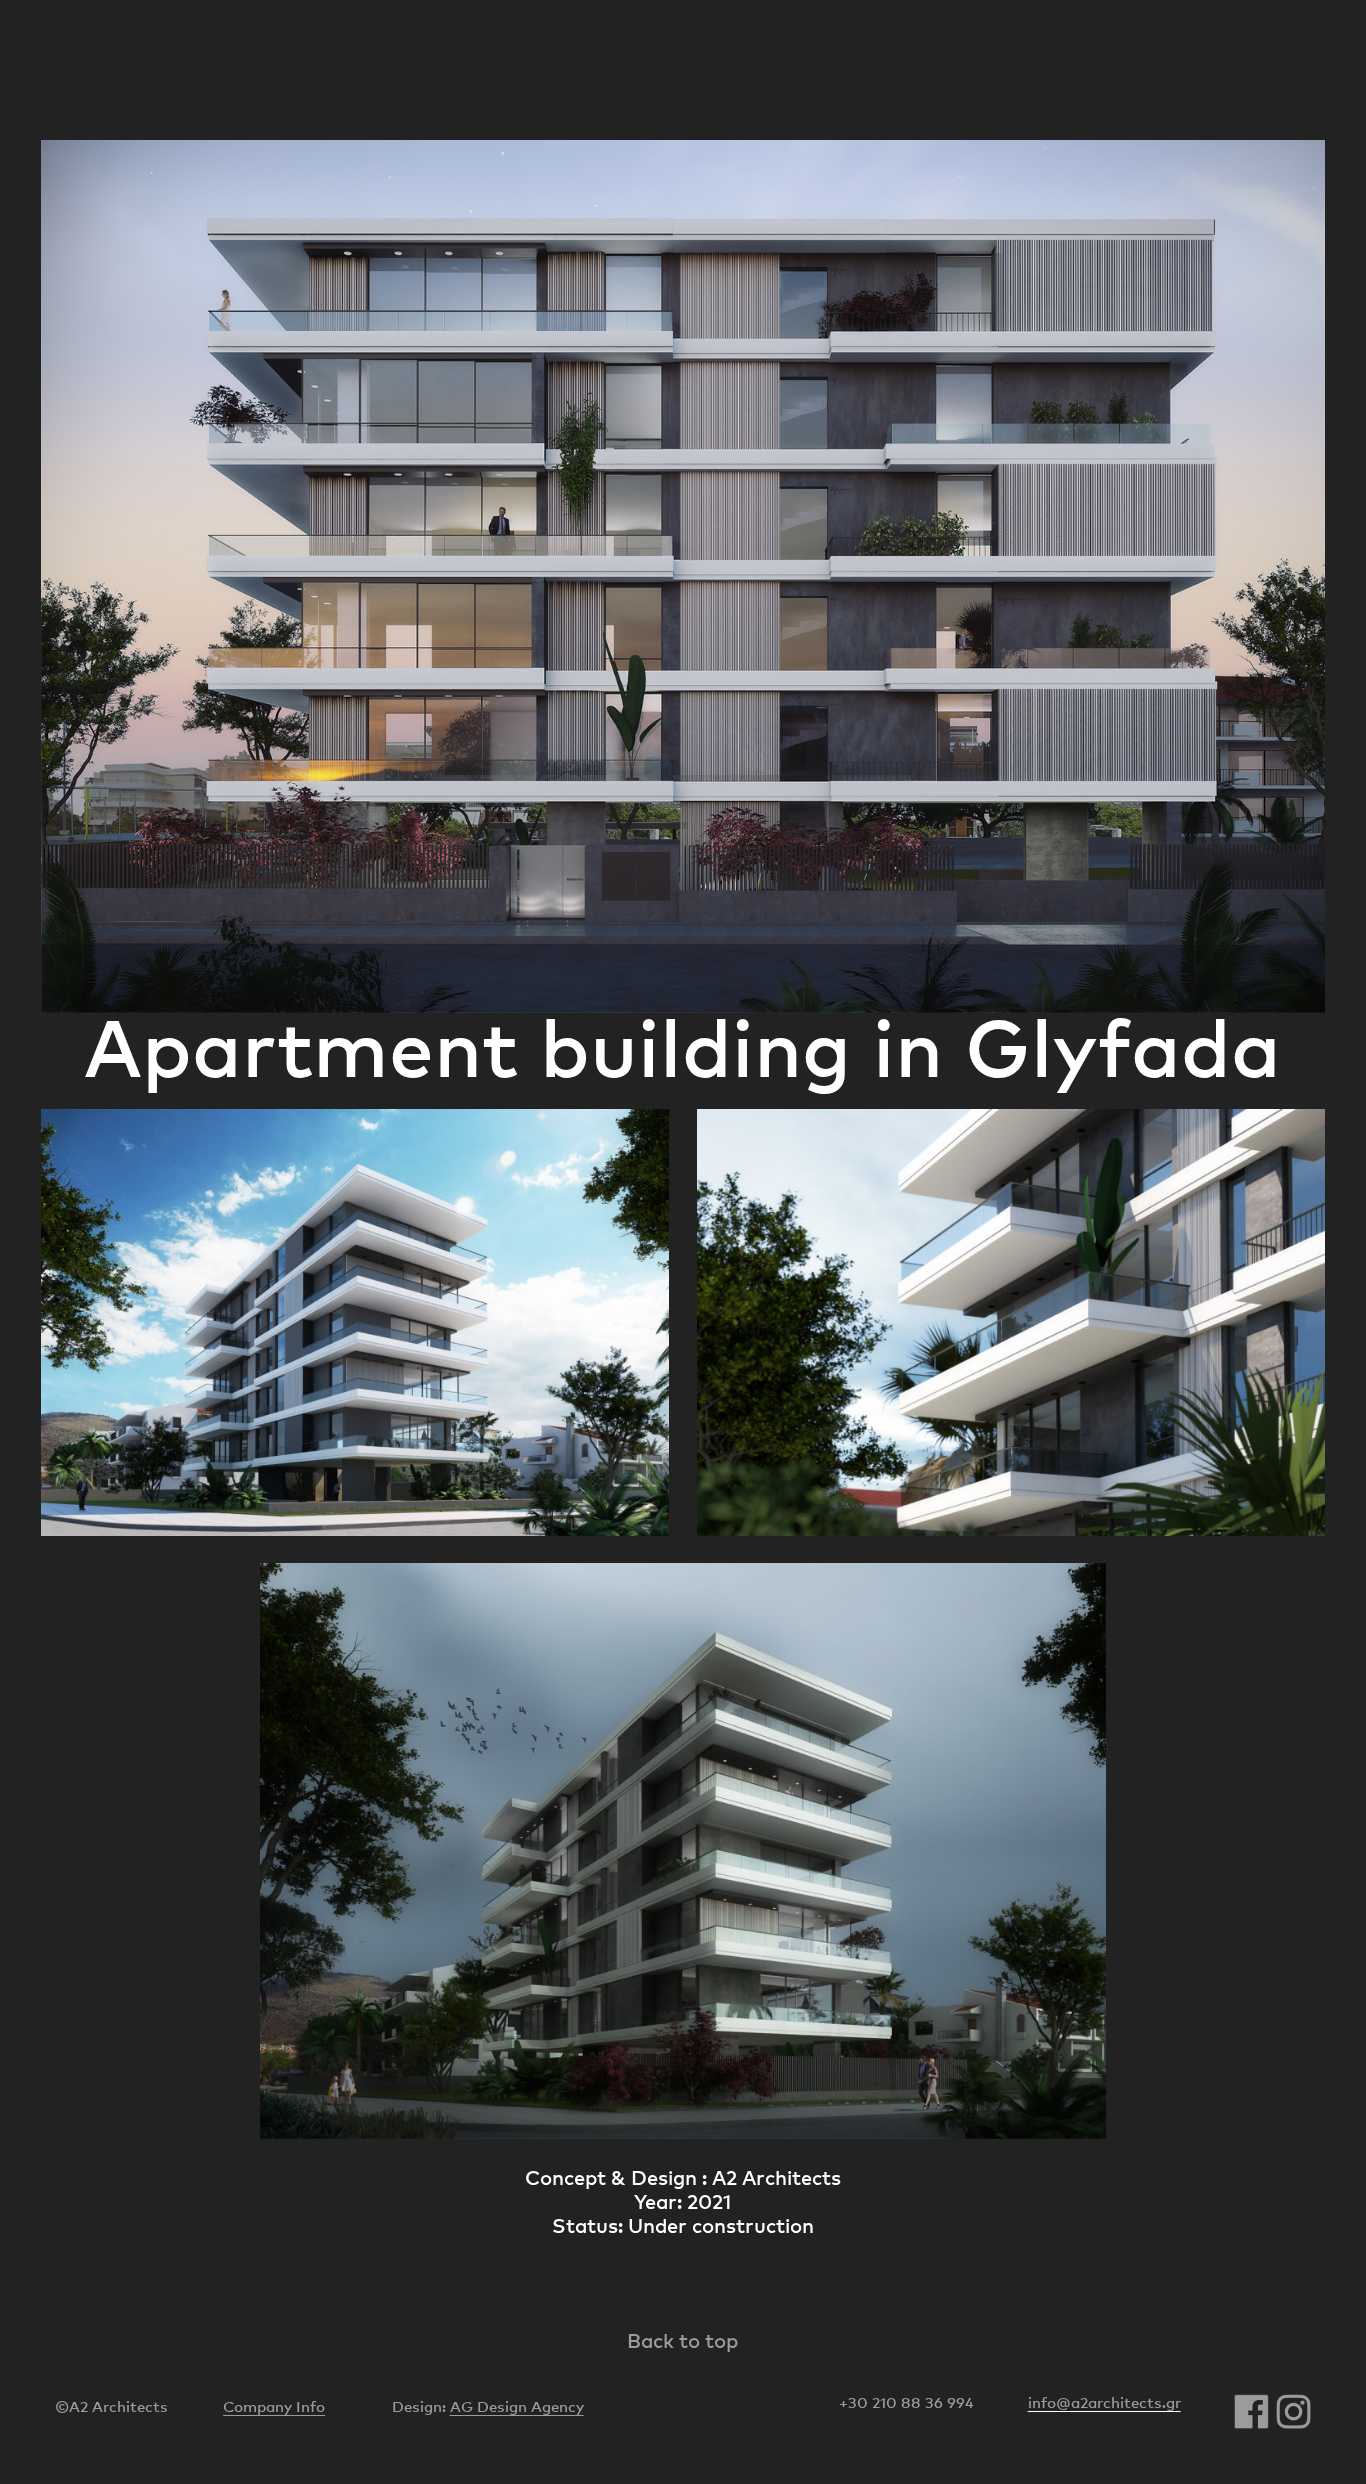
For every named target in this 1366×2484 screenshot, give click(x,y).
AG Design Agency (517, 2406)
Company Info (274, 2406)
